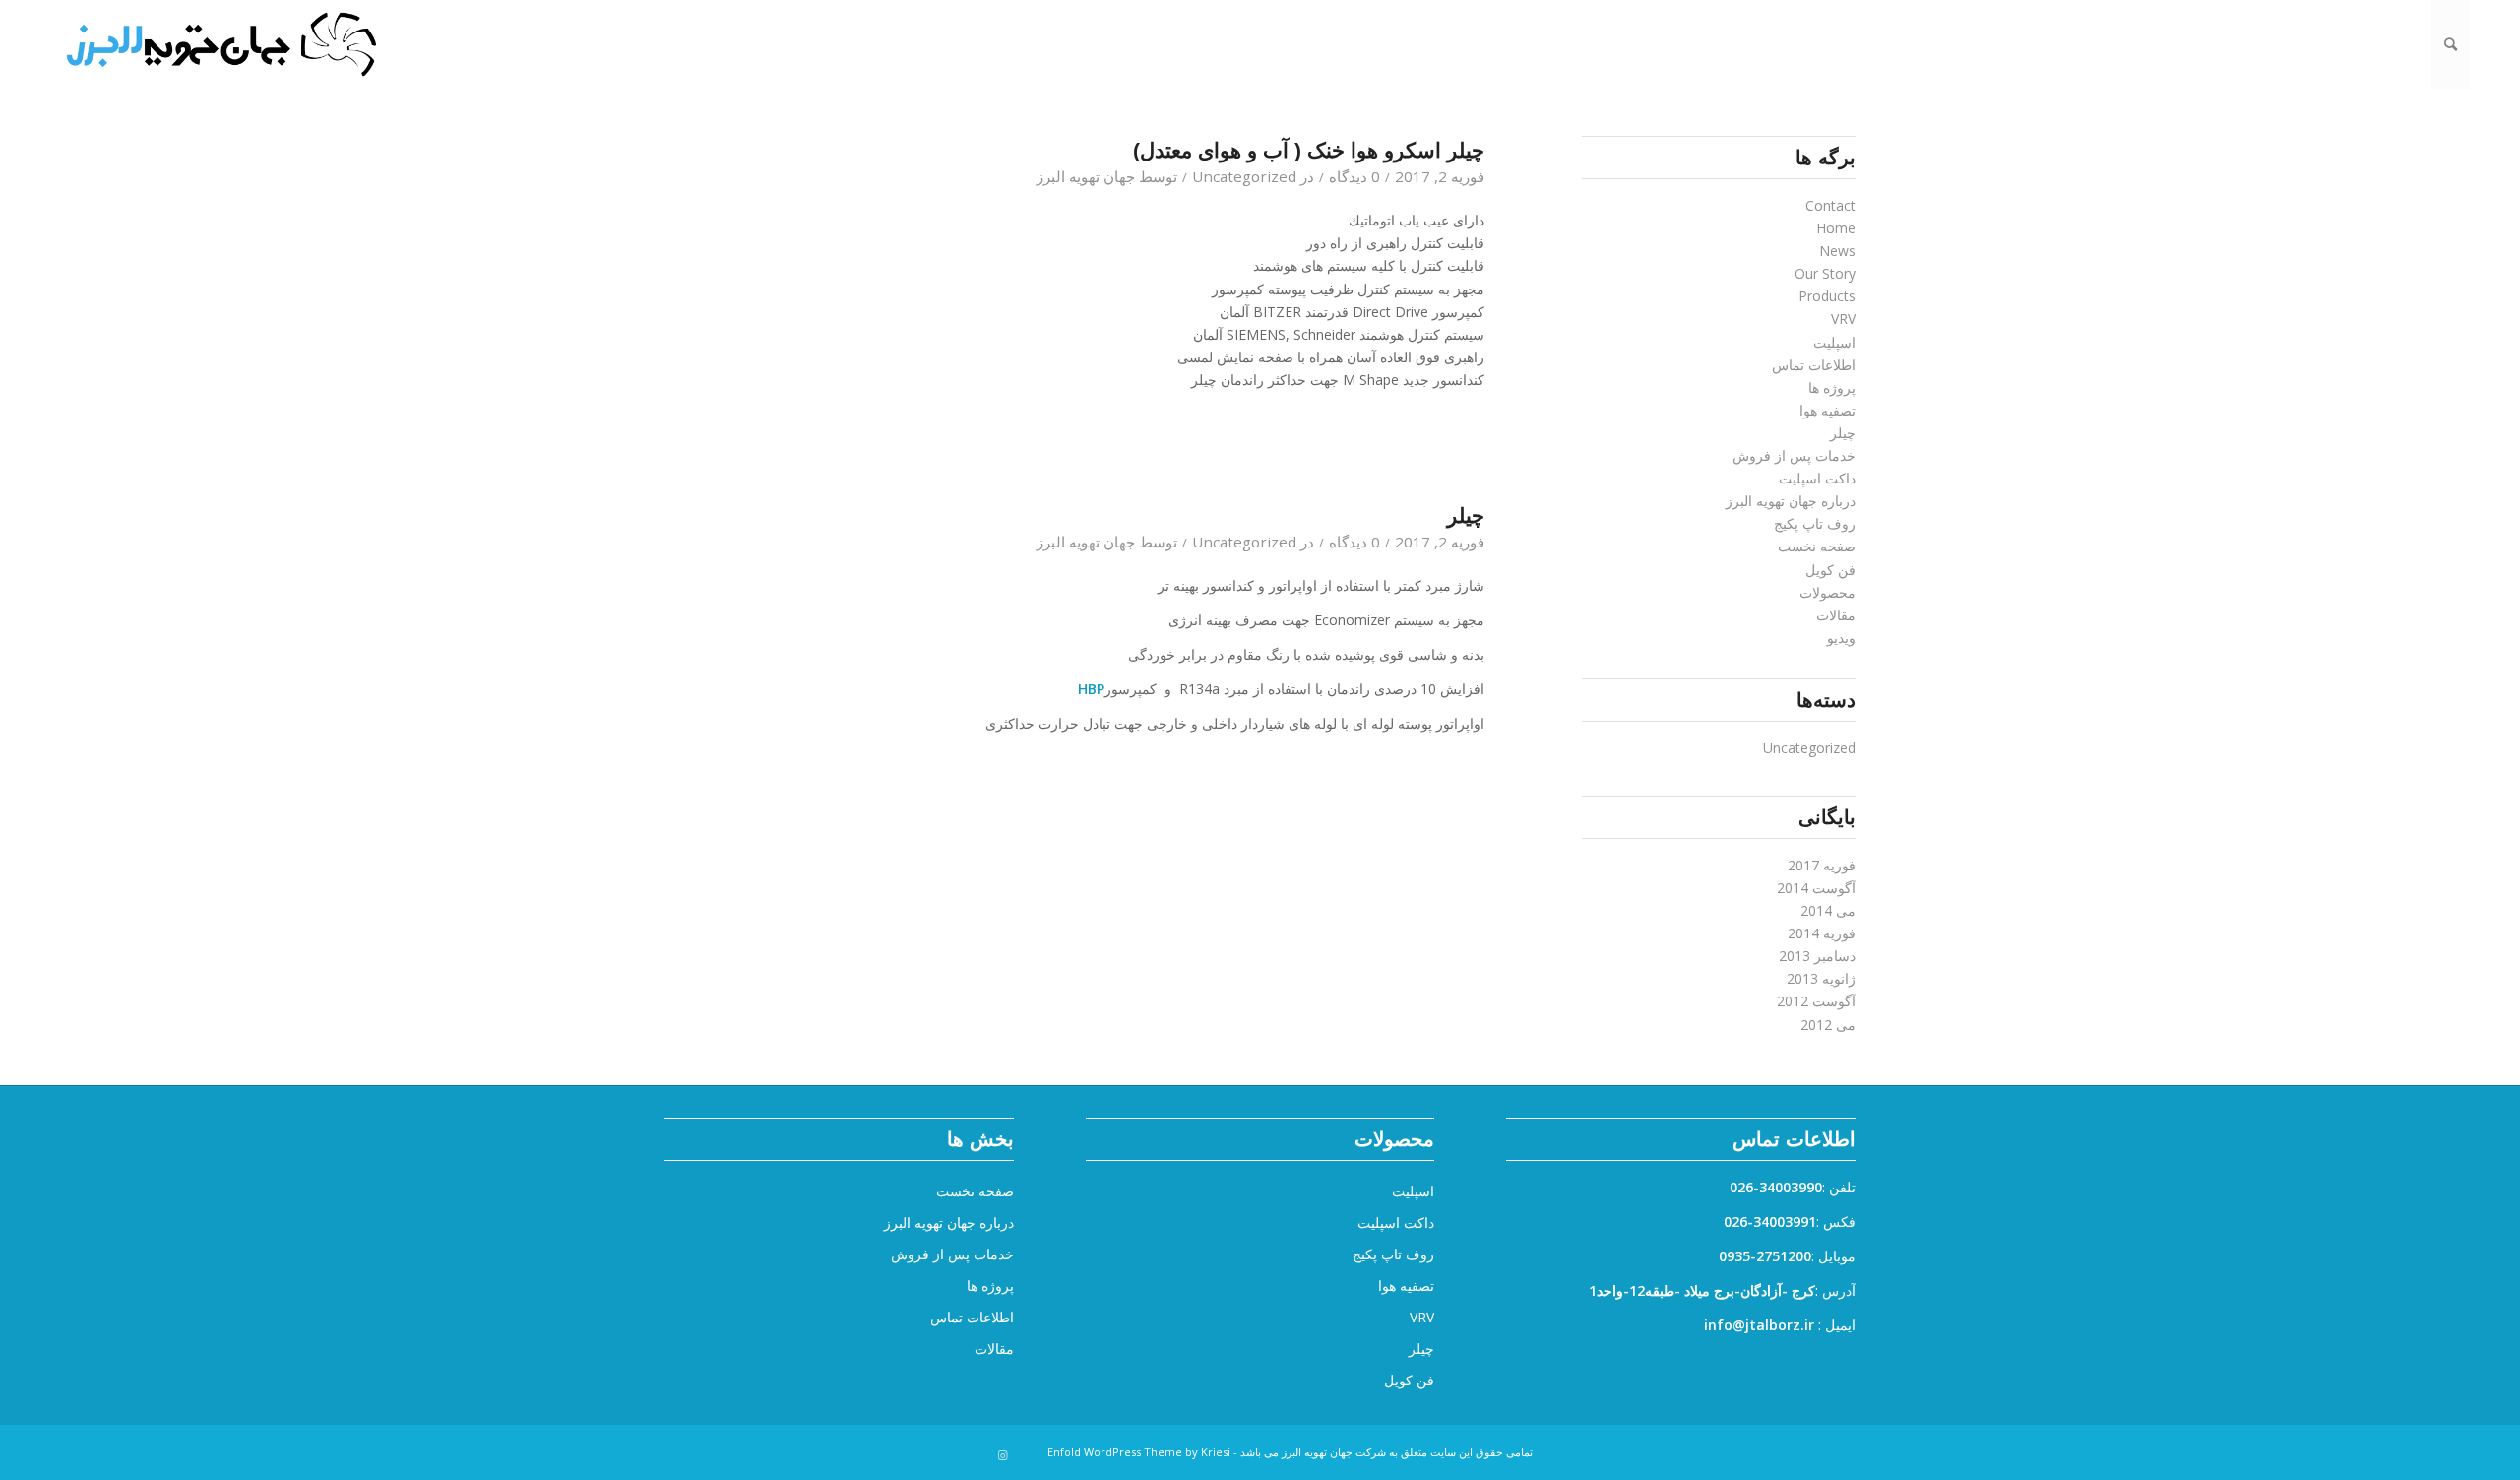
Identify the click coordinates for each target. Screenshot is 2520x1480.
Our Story (1825, 273)
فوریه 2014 (1822, 933)
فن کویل (1830, 570)
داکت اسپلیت (1817, 478)
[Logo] (220, 44)
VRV (1843, 319)
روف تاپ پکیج (1815, 523)
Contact (1830, 205)
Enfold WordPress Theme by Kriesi (1139, 1452)
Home (1836, 228)
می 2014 (1828, 910)
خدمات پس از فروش (1794, 455)
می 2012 (1828, 1025)
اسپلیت (1834, 342)
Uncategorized (1244, 176)
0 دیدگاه (1354, 176)
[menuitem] (2451, 44)
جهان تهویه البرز (1086, 176)
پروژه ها (1832, 387)
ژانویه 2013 (1821, 978)
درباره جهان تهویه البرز (1791, 501)
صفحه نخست (1817, 546)
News (1837, 251)
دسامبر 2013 (1817, 956)
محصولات (1827, 592)
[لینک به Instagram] (1003, 1455)
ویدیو (1841, 638)
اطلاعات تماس (1814, 365)
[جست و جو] (2451, 44)
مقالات (1836, 615)
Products (1827, 296)
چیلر (1466, 515)
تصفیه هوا (1827, 410)
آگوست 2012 (1816, 1001)
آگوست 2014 (1816, 888)
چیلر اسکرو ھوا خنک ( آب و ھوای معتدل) (1309, 150)
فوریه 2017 (1822, 865)
